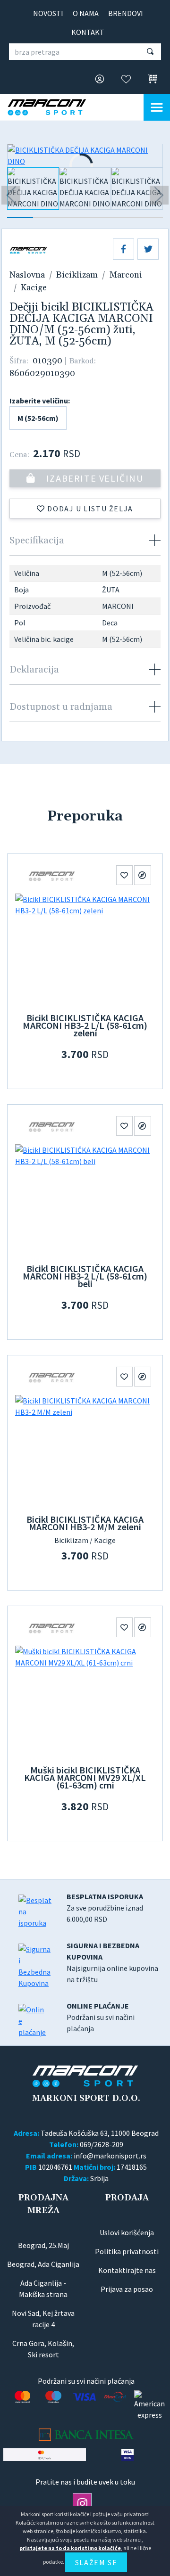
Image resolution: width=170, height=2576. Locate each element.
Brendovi (126, 13)
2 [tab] (46, 218)
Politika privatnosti (127, 2251)
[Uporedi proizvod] (143, 875)
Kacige (34, 288)
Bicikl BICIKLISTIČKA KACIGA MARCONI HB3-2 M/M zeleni (85, 1523)
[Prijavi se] (97, 80)
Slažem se (96, 2562)
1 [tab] (20, 218)
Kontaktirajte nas (127, 2270)
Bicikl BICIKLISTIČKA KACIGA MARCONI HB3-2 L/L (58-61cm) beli (85, 1276)
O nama (86, 13)
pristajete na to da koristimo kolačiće (70, 2548)
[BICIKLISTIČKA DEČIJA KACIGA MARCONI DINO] (85, 156)
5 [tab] (124, 218)
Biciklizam (77, 275)
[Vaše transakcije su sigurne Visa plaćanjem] (127, 2455)
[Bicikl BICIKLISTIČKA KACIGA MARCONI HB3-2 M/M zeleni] (85, 1452)
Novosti (48, 13)
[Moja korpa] (150, 79)
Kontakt (88, 32)
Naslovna (27, 275)
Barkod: (83, 361)
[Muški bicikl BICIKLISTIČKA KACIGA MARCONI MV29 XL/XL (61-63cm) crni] (85, 1702)
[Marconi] (52, 875)
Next (159, 195)
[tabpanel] (33, 192)
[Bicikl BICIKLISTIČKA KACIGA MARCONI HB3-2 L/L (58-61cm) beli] (85, 1201)
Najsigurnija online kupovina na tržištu (112, 1962)
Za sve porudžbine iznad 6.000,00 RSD (105, 1908)
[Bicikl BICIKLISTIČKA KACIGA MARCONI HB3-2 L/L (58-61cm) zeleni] (85, 950)
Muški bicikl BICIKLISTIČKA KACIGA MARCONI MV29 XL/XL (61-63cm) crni (85, 1777)
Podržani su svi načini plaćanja (101, 2017)
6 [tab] (150, 218)
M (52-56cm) (38, 418)
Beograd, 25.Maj (43, 2245)
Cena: (19, 455)
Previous (11, 195)
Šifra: (19, 361)
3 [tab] (72, 218)
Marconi (126, 275)
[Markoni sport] (55, 107)
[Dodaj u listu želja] (125, 875)
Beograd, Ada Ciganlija (43, 2264)
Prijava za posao (127, 2289)
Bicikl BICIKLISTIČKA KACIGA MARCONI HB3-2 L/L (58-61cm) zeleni (85, 1025)
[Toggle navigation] (157, 107)
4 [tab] (98, 218)
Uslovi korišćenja (127, 2232)
